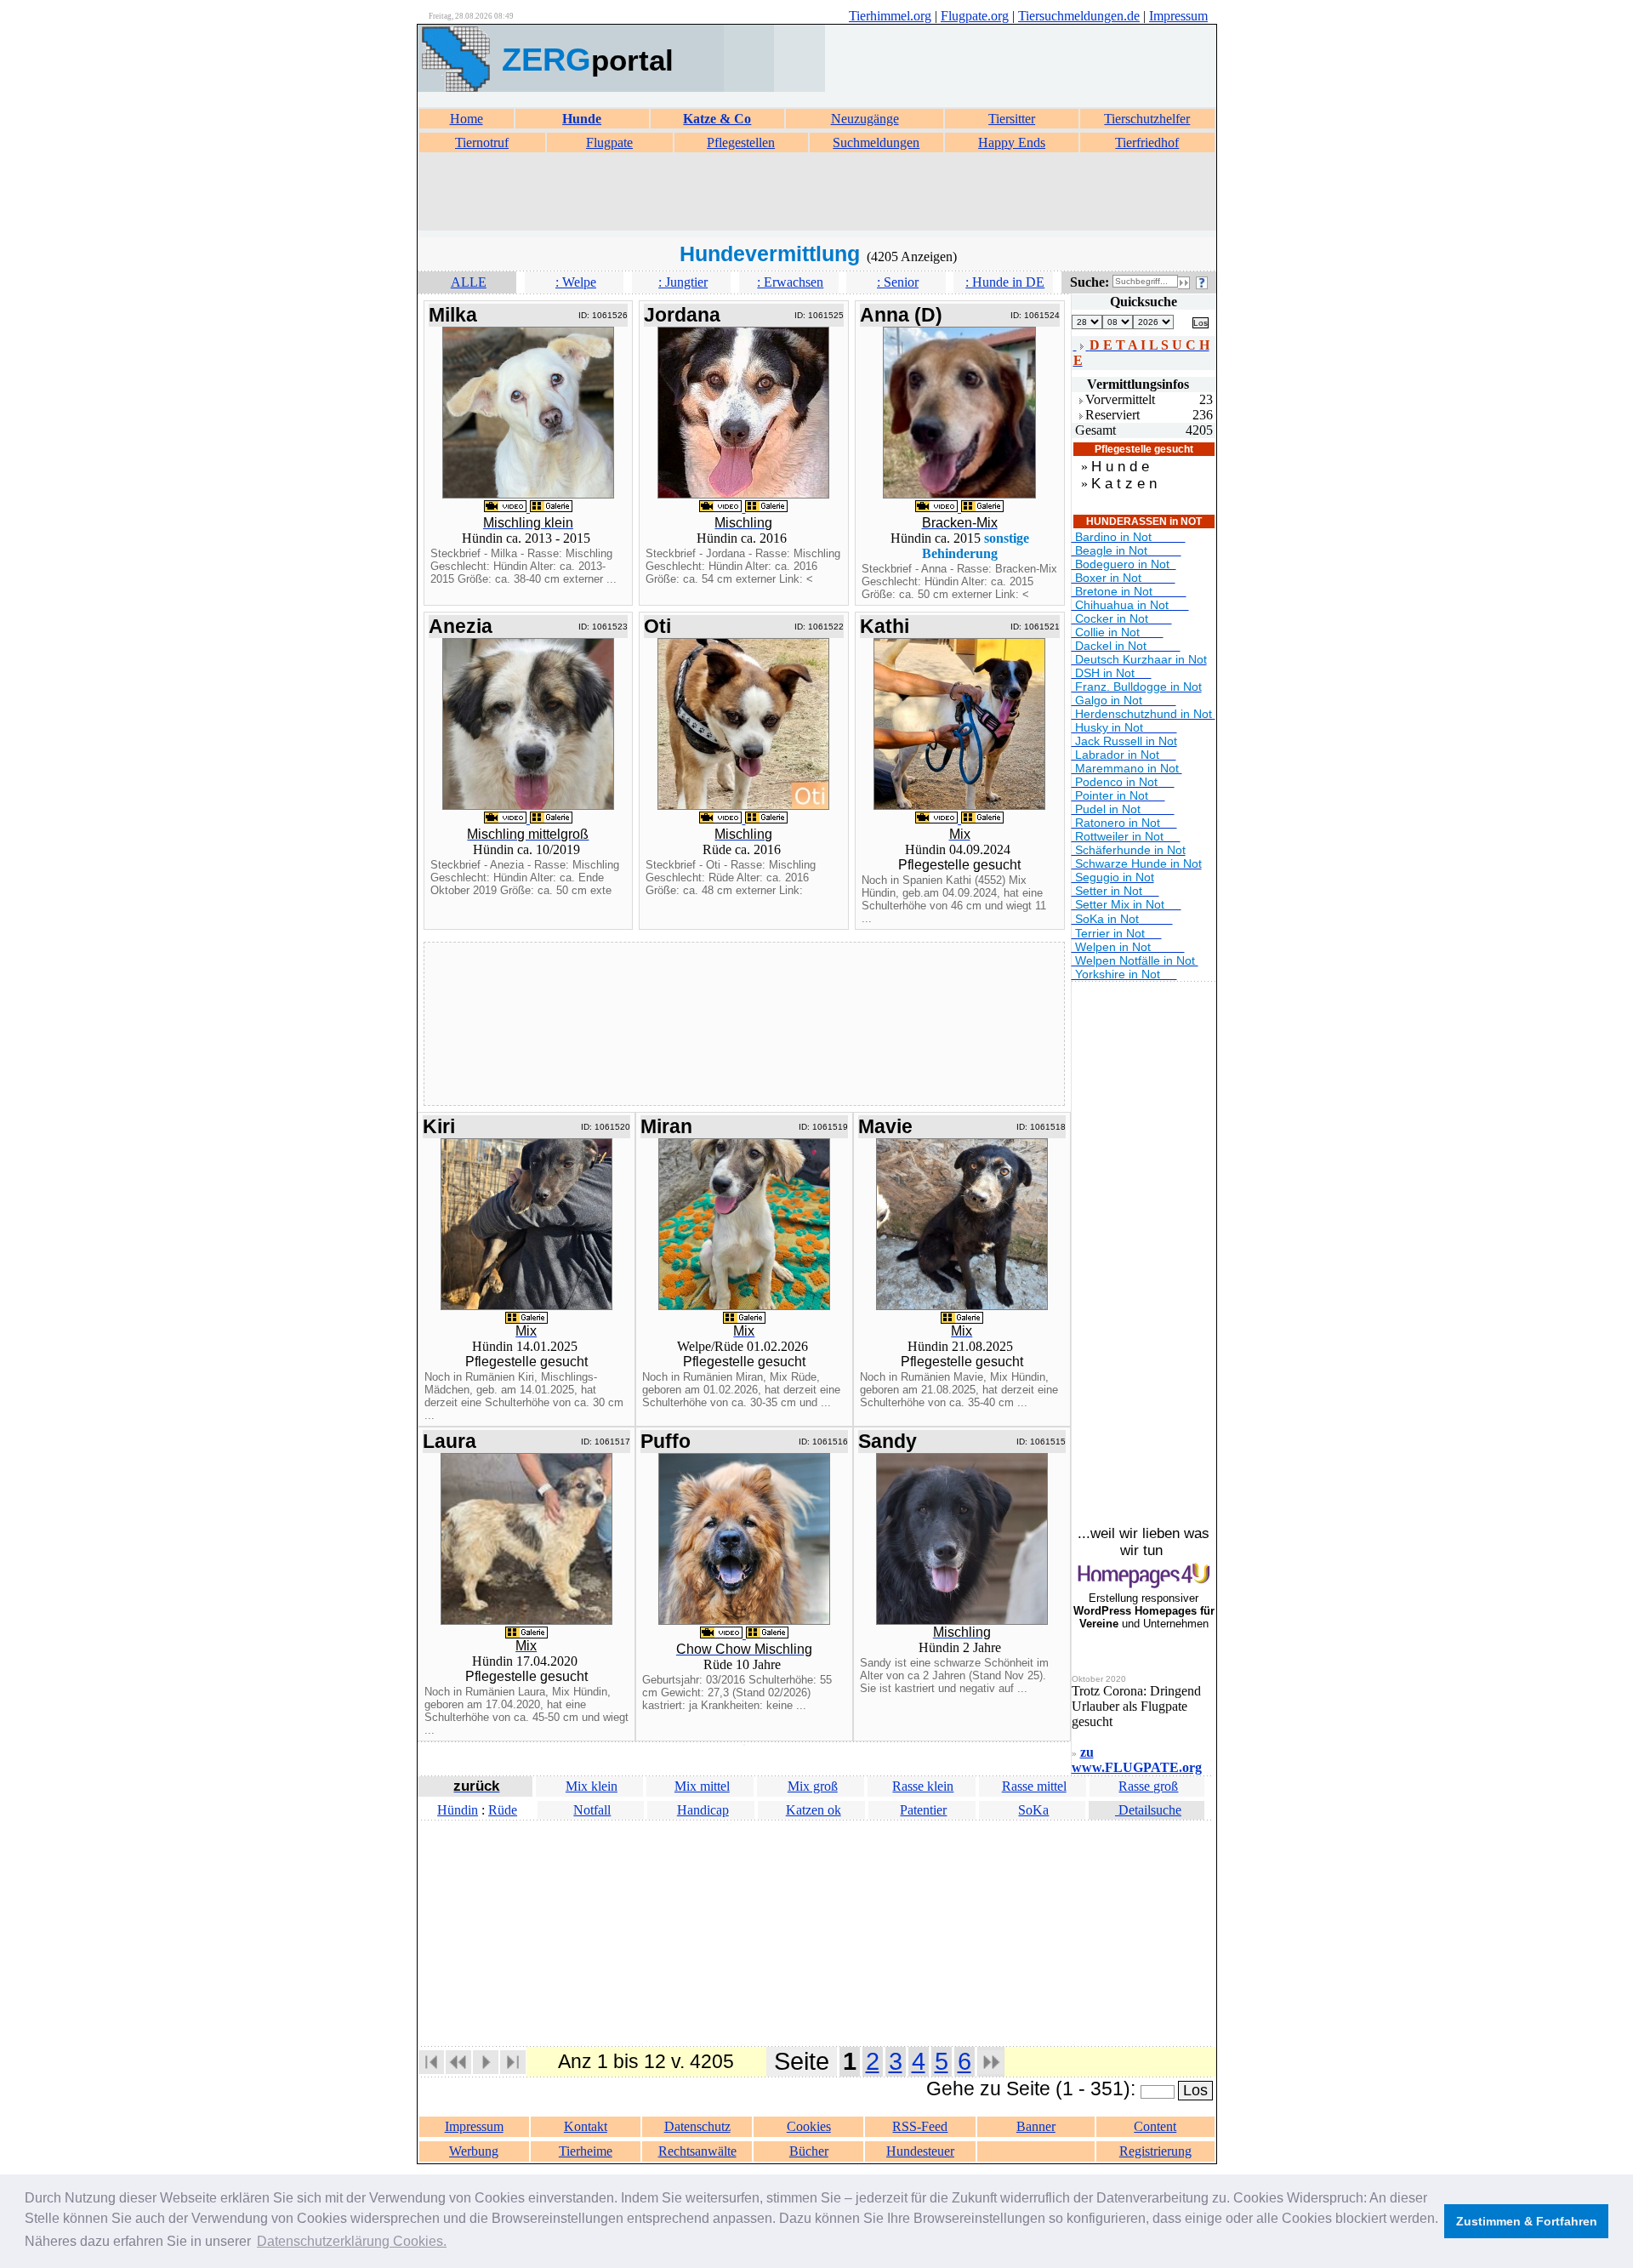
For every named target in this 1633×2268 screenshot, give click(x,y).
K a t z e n (1124, 484)
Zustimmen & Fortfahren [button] (1527, 2221)
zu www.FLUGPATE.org (1137, 1760)
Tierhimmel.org (890, 16)
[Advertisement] (816, 192)
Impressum (1178, 16)
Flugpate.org (975, 16)
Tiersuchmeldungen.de (1079, 16)
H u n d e (1120, 467)
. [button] (352, 2241)
